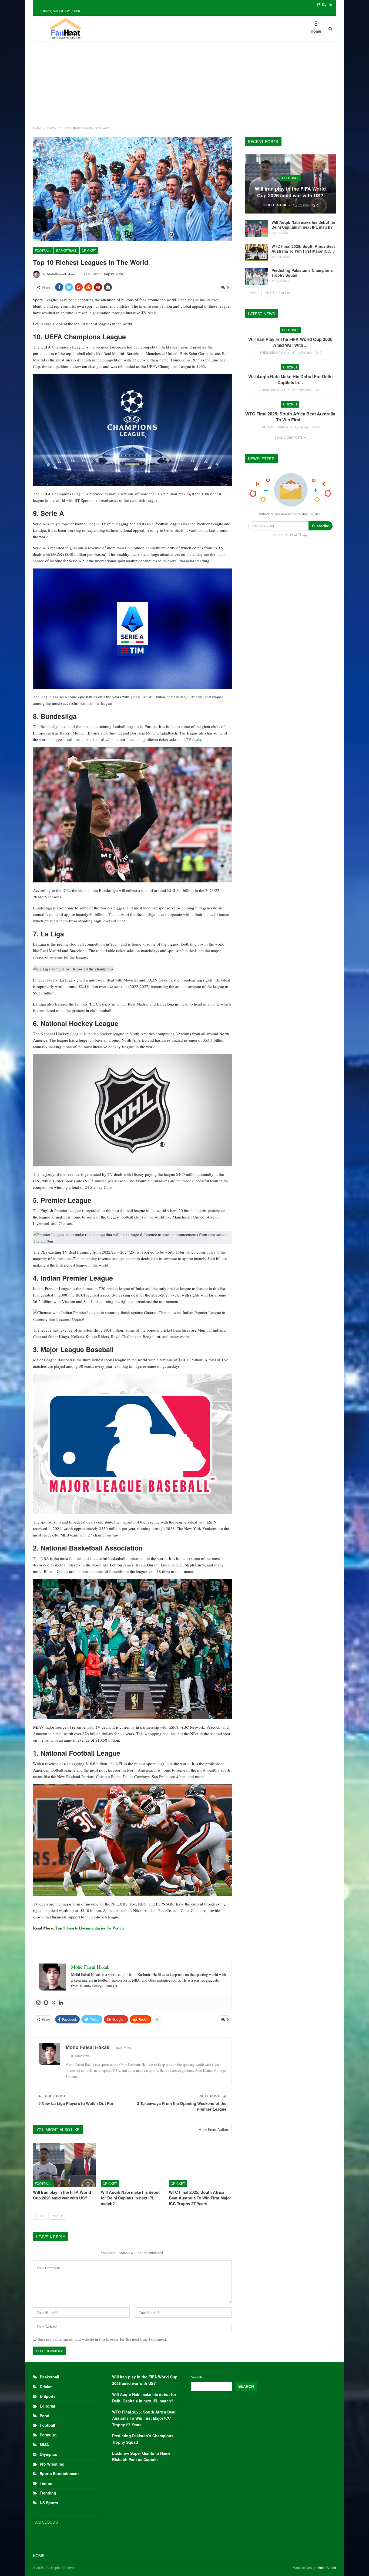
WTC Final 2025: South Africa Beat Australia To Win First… (290, 417)
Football (43, 250)
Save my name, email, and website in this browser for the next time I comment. (103, 2339)
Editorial (47, 2406)
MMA (44, 2445)
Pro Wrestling (52, 2464)
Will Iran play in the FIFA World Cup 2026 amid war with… (290, 342)
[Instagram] (38, 2003)
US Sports (49, 2503)
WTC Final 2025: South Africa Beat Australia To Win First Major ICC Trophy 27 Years (144, 2418)
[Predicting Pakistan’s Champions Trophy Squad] (256, 276)
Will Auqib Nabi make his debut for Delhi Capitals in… (290, 379)
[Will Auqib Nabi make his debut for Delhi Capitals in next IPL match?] (132, 2165)
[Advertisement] (185, 82)
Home (316, 31)
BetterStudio (327, 2567)
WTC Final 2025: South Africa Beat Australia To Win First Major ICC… (303, 249)
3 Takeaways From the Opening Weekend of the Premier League (182, 2106)
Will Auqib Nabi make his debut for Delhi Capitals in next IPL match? (303, 225)
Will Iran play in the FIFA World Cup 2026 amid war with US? (290, 192)
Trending (48, 2493)
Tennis (46, 2483)
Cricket (89, 250)
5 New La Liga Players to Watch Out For (76, 2103)
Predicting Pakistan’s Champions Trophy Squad (302, 273)
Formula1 (48, 2435)
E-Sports (48, 2396)
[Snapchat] (46, 2003)
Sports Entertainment (59, 2473)
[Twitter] (53, 2003)
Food (45, 2416)
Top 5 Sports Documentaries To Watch (90, 1928)
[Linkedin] (61, 2003)
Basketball (67, 250)
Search (197, 2377)
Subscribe (321, 526)
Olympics (48, 2454)
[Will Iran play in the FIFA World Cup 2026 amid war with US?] (64, 2165)
